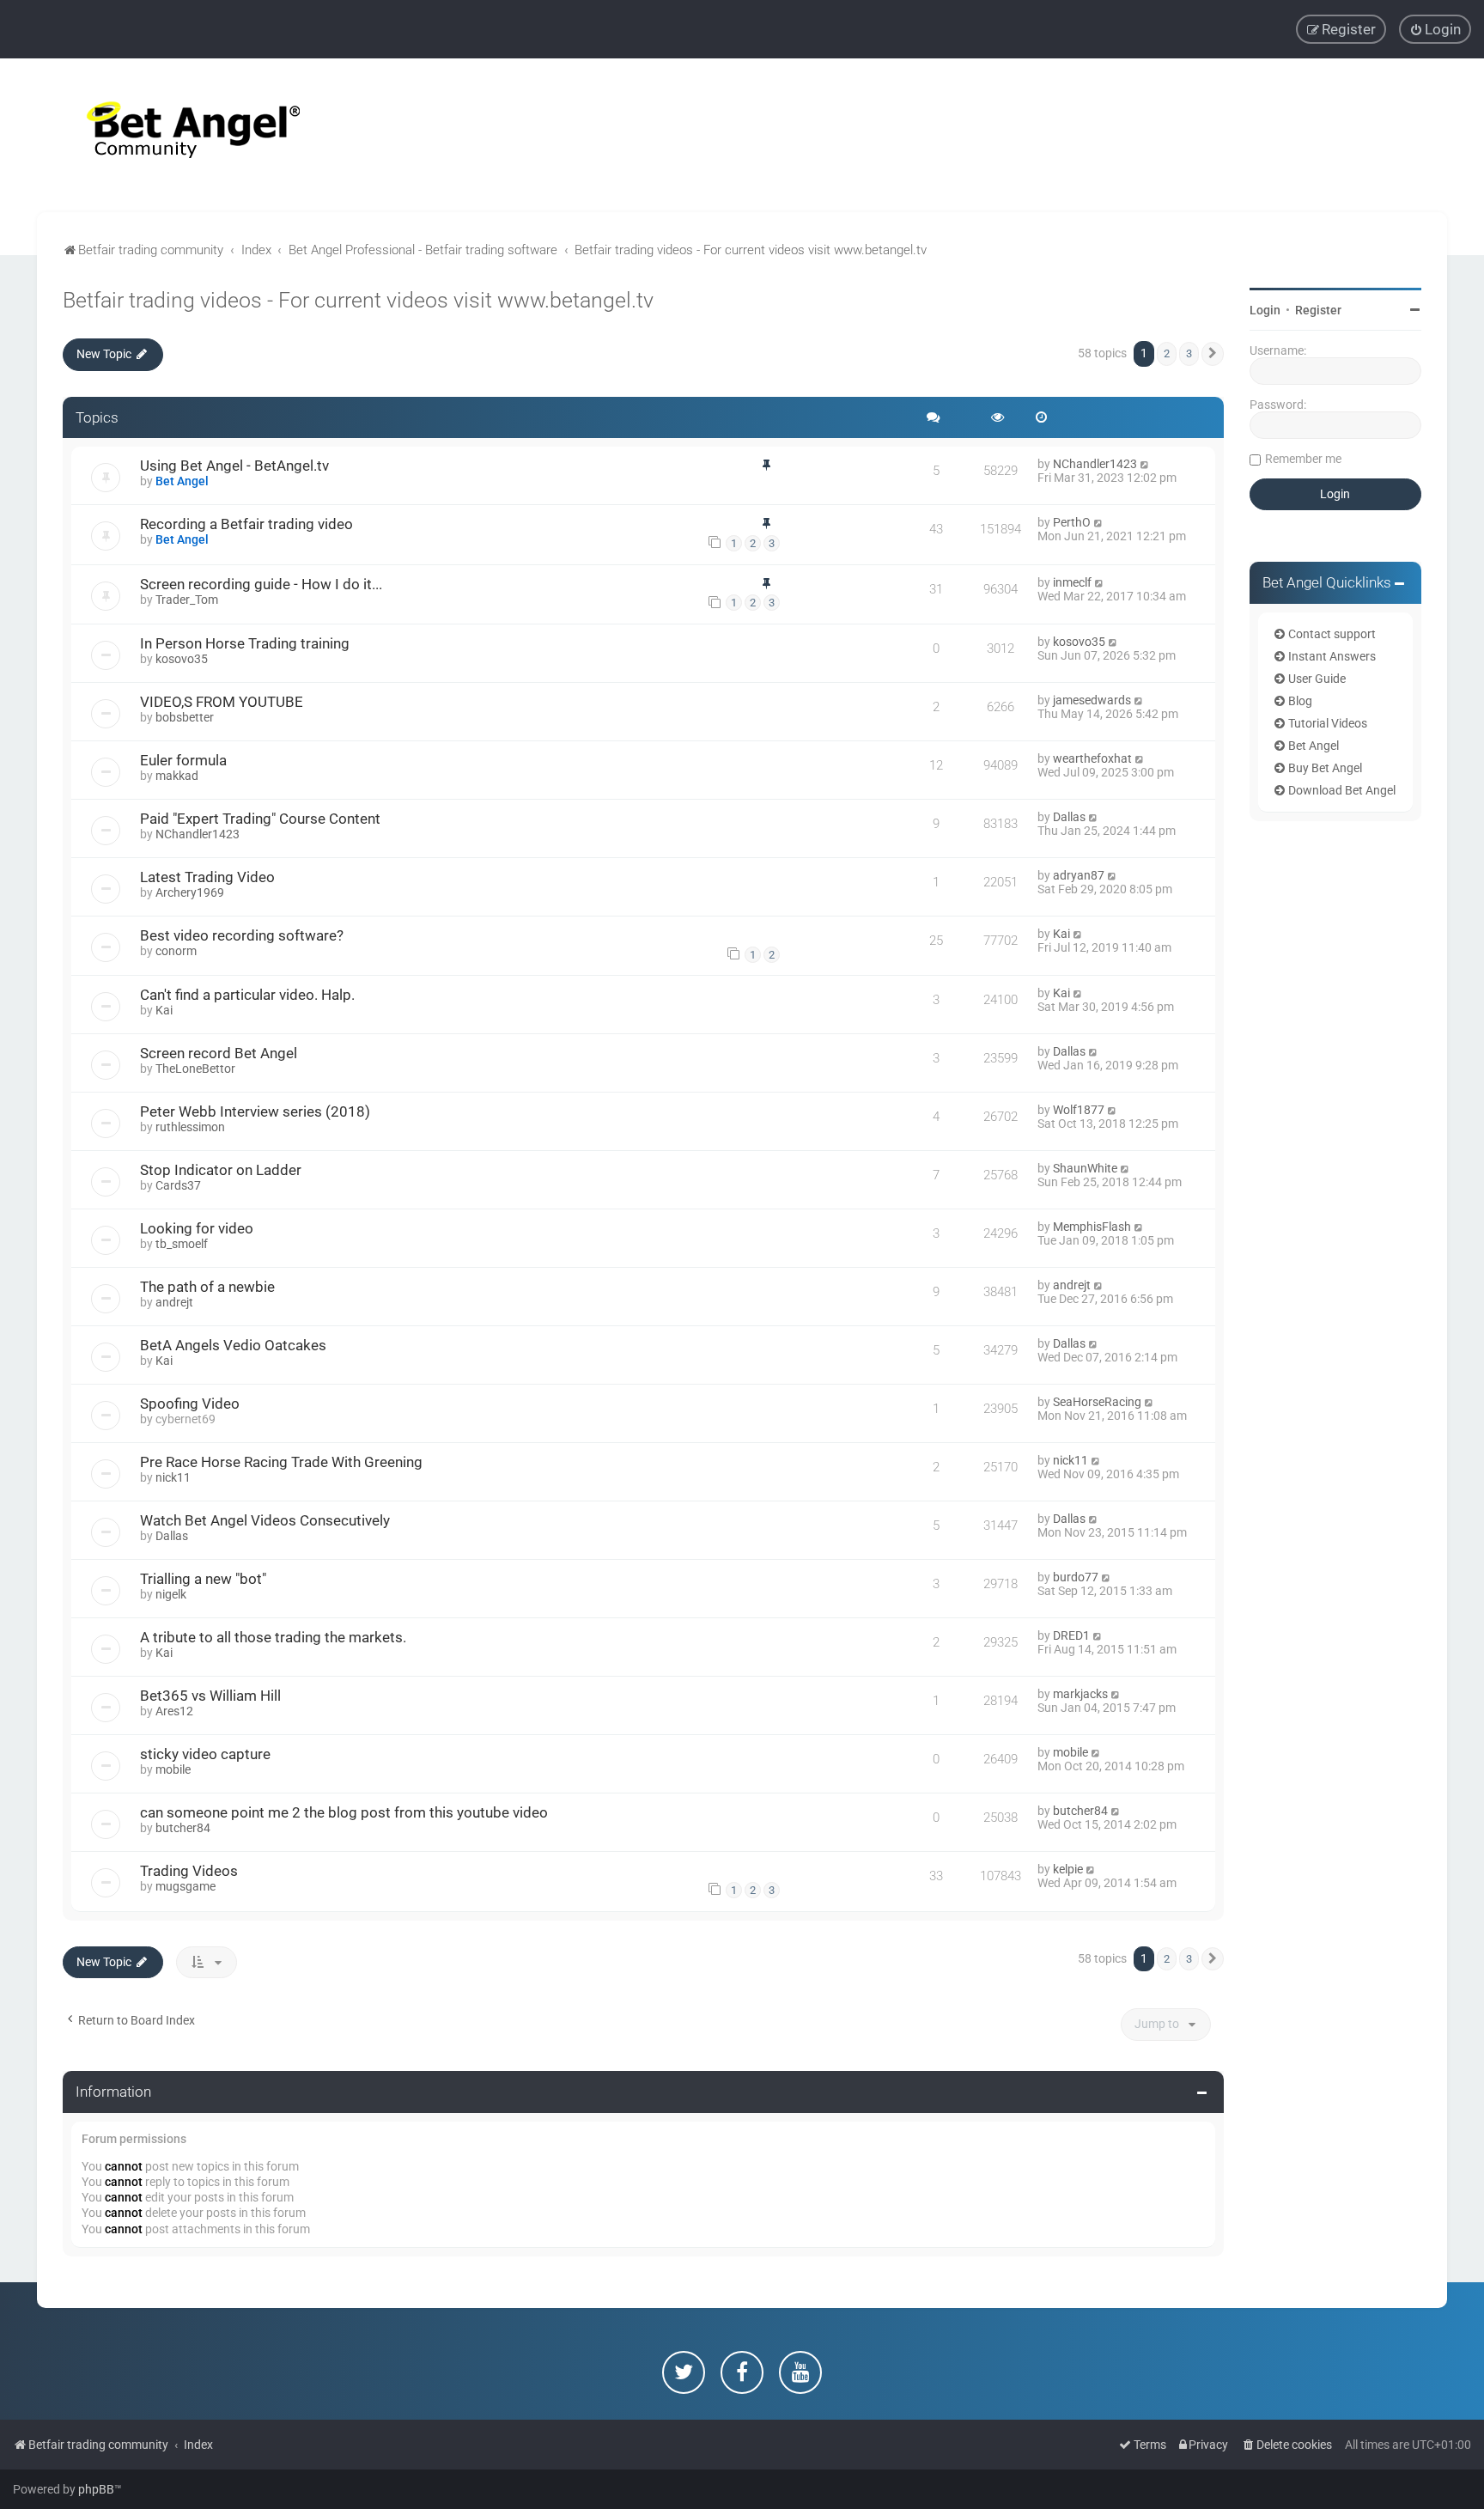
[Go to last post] (1145, 464)
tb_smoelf (182, 1244)
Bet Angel (182, 481)
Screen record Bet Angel (219, 1053)
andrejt (174, 1302)
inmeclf (1072, 582)
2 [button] (1167, 353)
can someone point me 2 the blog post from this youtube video (344, 1812)
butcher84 (183, 1828)
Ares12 (174, 1711)
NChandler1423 (1095, 464)
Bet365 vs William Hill (210, 1696)
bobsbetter (185, 717)
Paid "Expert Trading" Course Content (260, 819)
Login (1265, 310)
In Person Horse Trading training (245, 643)
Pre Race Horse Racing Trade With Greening (281, 1462)
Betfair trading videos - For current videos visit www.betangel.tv (358, 300)
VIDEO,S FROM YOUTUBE (222, 702)
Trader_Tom (187, 600)
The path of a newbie (207, 1287)
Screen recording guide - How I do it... (261, 584)
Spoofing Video (190, 1404)
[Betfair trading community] (172, 135)
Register (1318, 310)
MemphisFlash (1092, 1227)
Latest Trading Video (207, 877)
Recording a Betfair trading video (246, 524)
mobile (173, 1769)
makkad (177, 776)
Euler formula (183, 760)
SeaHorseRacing (1097, 1402)
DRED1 (1071, 1635)
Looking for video (197, 1228)
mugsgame (185, 1886)
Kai (1061, 934)
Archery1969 (190, 892)
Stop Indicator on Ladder (221, 1170)
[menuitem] (1435, 29)
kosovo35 (182, 659)
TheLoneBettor (195, 1069)
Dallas (1069, 817)
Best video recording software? (242, 935)
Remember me (1303, 459)
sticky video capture (205, 1754)
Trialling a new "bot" (203, 1579)
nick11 (173, 1477)
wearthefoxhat (1092, 758)
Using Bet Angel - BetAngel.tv (234, 466)
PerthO (1072, 522)
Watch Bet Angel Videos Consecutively (265, 1520)
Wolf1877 (1079, 1110)
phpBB (96, 2489)
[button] (1213, 354)
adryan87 (1079, 875)
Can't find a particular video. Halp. (247, 995)
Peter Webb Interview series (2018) (255, 1111)
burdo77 (1076, 1577)
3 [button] (1189, 353)
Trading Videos (189, 1871)
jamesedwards (1092, 700)
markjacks (1080, 1694)
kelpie (1068, 1869)
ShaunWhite (1085, 1168)
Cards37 (178, 1185)
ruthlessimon (190, 1127)
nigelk (171, 1594)
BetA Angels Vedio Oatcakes (233, 1345)
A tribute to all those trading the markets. (273, 1637)
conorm (176, 951)
